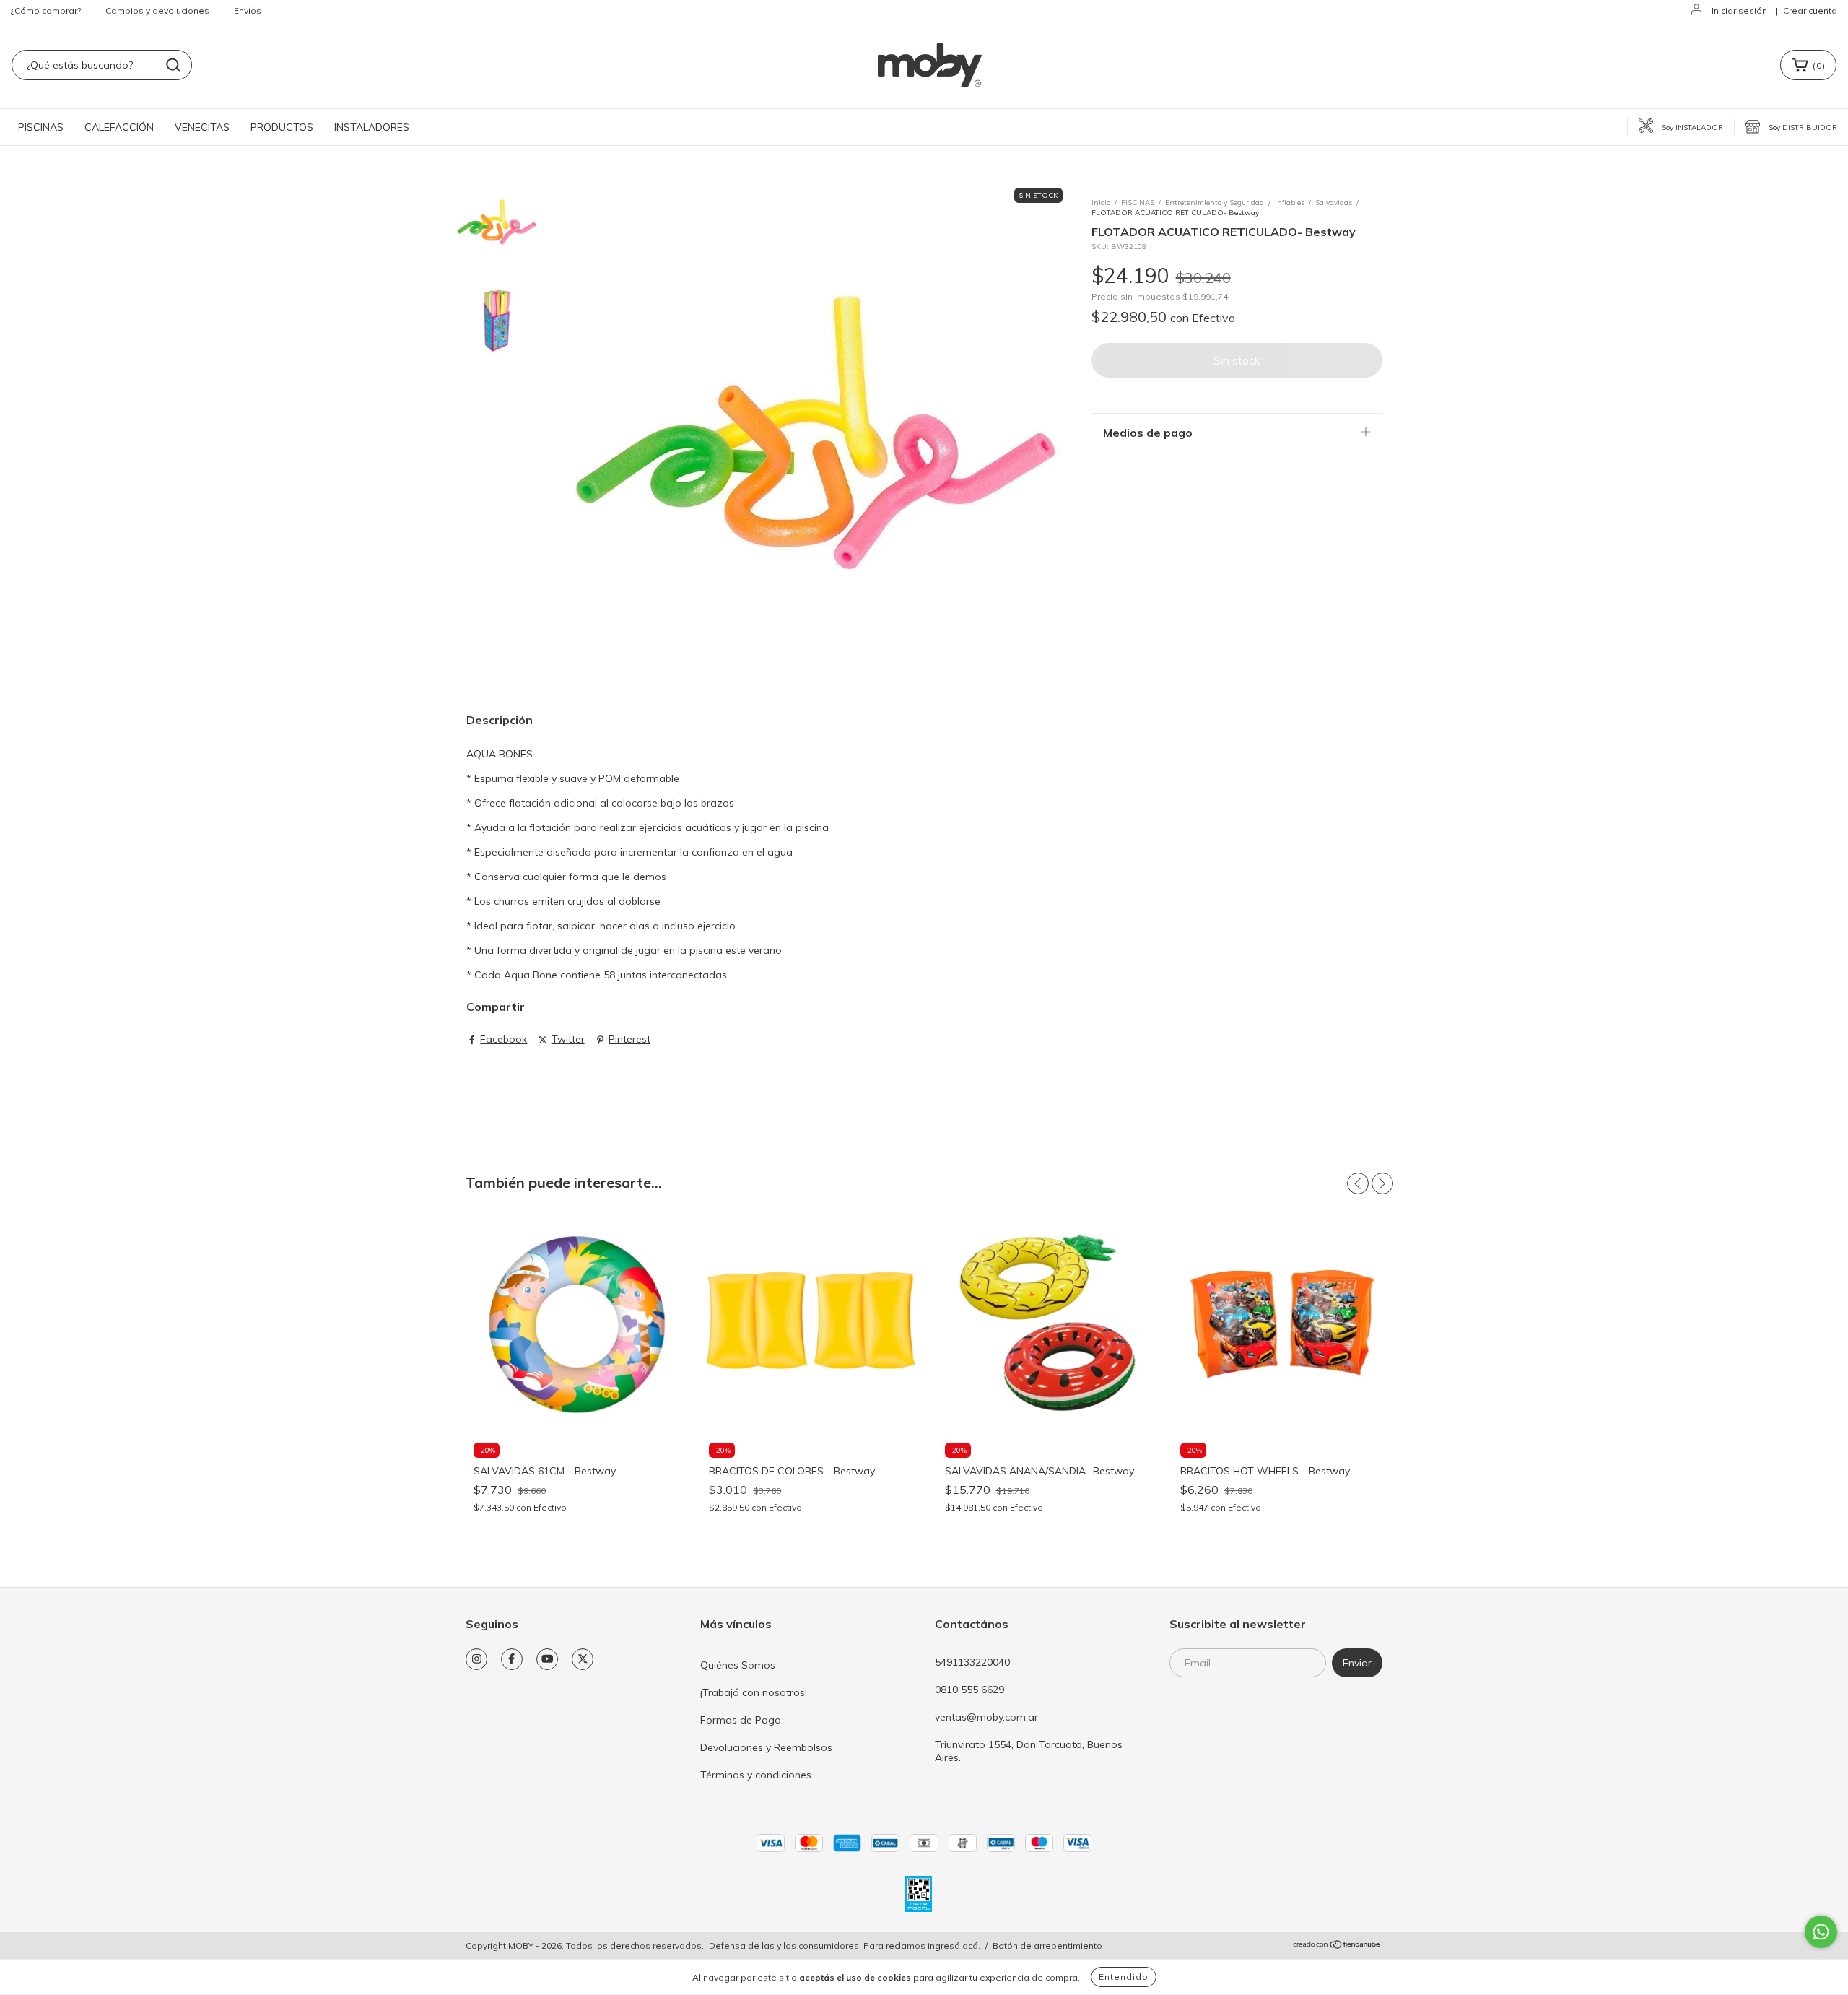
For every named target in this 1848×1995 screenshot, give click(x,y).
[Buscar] (173, 65)
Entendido (1124, 1977)
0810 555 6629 (969, 1690)
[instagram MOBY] (476, 1659)
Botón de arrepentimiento (1047, 1946)
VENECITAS (202, 127)
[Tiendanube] (1337, 1946)
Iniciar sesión (1739, 10)
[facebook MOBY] (512, 1659)
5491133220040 (972, 1662)
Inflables (1290, 203)
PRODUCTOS (282, 127)
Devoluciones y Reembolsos (766, 1747)
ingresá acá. (954, 1946)
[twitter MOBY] (583, 1659)
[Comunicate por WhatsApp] (1821, 1932)
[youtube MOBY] (547, 1659)
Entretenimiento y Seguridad (1215, 203)
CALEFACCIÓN (119, 127)
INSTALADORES (372, 127)
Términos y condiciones (756, 1775)
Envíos (248, 10)
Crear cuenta (1810, 10)
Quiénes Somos (738, 1665)
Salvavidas (1334, 203)
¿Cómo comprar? (46, 10)
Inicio (1101, 203)
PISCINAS (41, 127)
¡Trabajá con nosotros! (754, 1692)
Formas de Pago (741, 1720)
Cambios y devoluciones (157, 10)
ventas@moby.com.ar (986, 1717)
